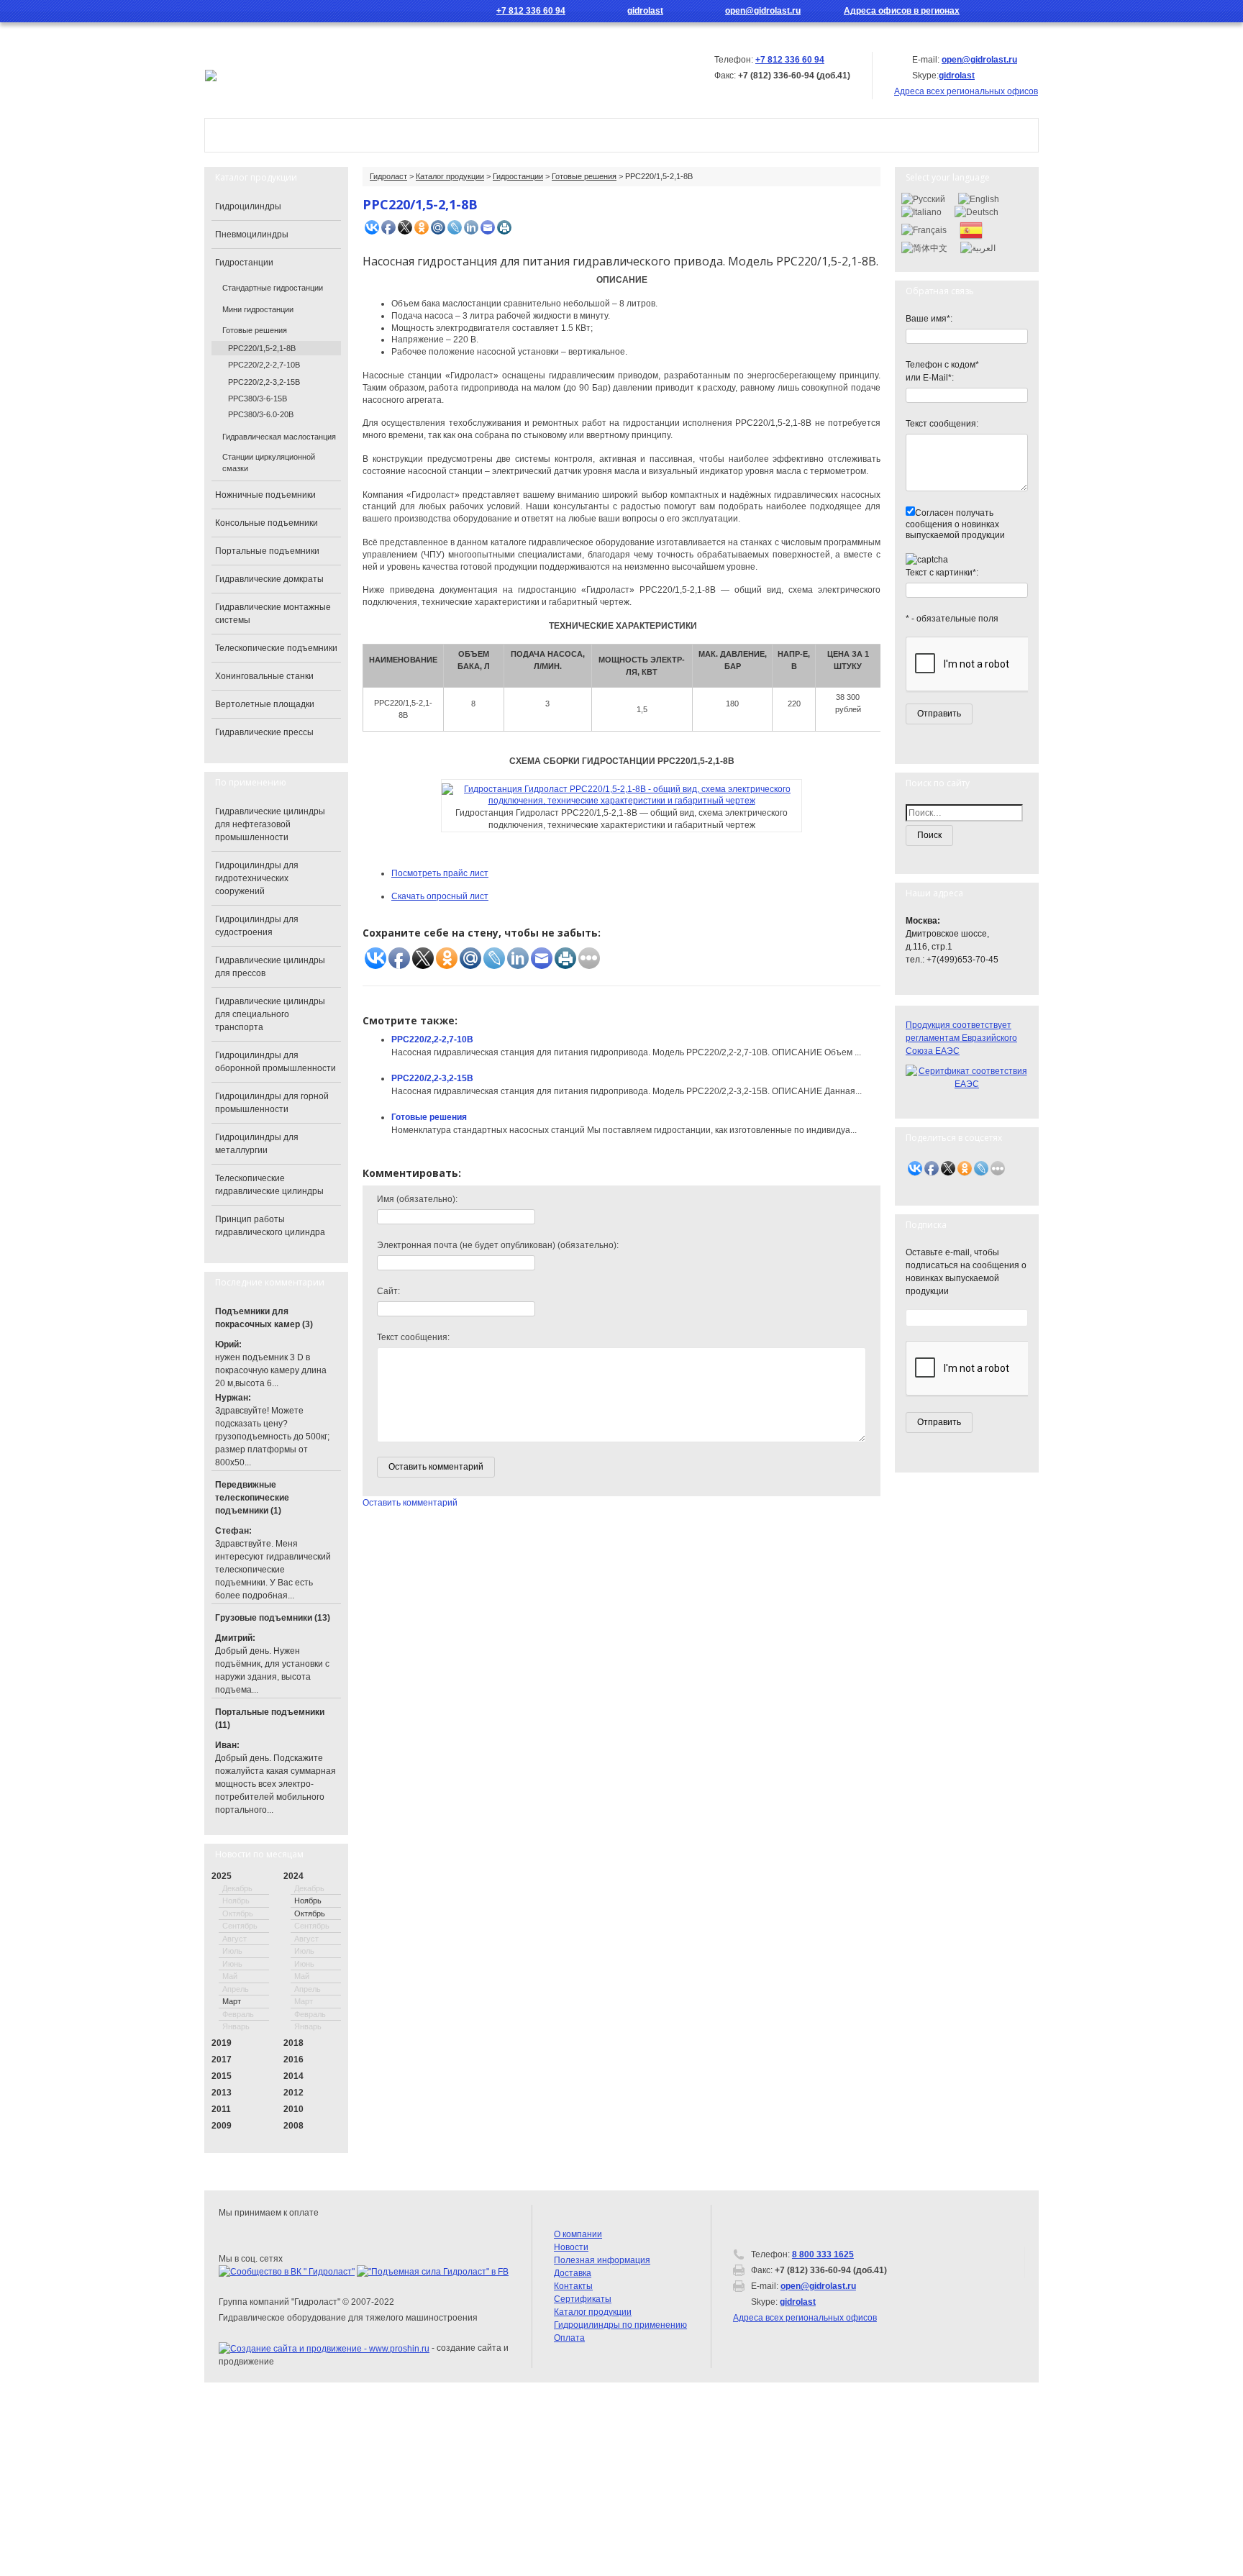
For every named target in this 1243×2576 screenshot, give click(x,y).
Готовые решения (584, 176)
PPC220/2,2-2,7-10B (432, 1039)
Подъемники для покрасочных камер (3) (264, 1318)
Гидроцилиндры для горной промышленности (272, 1103)
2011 (221, 2109)
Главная (248, 135)
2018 (293, 2043)
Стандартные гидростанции (273, 288)
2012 (293, 2093)
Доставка (573, 2273)
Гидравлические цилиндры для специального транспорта (270, 1014)
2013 (222, 2093)
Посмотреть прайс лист (440, 873)
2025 (222, 1876)
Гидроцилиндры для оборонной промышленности (276, 1062)
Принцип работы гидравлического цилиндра (270, 1226)
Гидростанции (518, 176)
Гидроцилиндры (248, 206)
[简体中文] (924, 247)
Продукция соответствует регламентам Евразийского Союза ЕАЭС (961, 1038)
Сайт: (388, 1291)
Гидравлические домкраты (269, 579)
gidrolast (645, 11)
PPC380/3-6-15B (258, 399)
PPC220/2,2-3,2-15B (432, 1078)
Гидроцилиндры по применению (620, 2325)
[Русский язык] (1009, 11)
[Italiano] (921, 211)
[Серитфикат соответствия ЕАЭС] (967, 1077)
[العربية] (978, 247)
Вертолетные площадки (265, 704)
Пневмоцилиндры (252, 235)
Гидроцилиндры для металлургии (257, 1144)
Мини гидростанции (258, 309)
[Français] (924, 229)
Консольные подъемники (267, 523)
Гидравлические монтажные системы (273, 614)
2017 (222, 2060)
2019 (222, 2043)
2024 (293, 1876)
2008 (293, 2126)
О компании (345, 135)
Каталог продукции (472, 135)
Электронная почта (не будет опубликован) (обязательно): (498, 1245)
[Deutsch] (976, 211)
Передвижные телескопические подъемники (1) (252, 1498)
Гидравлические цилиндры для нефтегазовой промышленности (270, 824)
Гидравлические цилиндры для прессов (270, 967)
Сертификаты (583, 2299)
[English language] (1030, 11)
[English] (979, 199)
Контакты (681, 135)
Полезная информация (602, 2260)
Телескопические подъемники (276, 648)
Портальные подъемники (267, 551)
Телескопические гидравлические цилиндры (269, 1185)
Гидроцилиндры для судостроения (257, 926)
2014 (293, 2076)
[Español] (971, 229)
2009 (222, 2126)
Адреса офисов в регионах (902, 11)
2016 (293, 2060)
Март (232, 2001)
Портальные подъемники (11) (270, 1719)
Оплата (569, 2338)
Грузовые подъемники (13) (273, 1618)
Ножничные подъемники (265, 495)
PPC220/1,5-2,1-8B (262, 348)
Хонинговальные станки (264, 676)
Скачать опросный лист (440, 896)
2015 (222, 2076)
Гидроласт (388, 176)
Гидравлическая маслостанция (279, 437)
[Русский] (923, 199)
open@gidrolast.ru (763, 11)
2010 (293, 2109)
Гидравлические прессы (264, 732)
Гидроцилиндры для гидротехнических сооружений (257, 878)
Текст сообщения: (413, 1337)
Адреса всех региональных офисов (805, 2318)
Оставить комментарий (410, 1503)
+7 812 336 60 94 (531, 11)
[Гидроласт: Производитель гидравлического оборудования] (211, 75)
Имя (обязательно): (417, 1199)
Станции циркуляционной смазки (269, 463)
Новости (589, 135)
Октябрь (310, 1913)
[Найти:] (967, 813)
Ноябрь (308, 1901)
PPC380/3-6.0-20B (261, 414)
